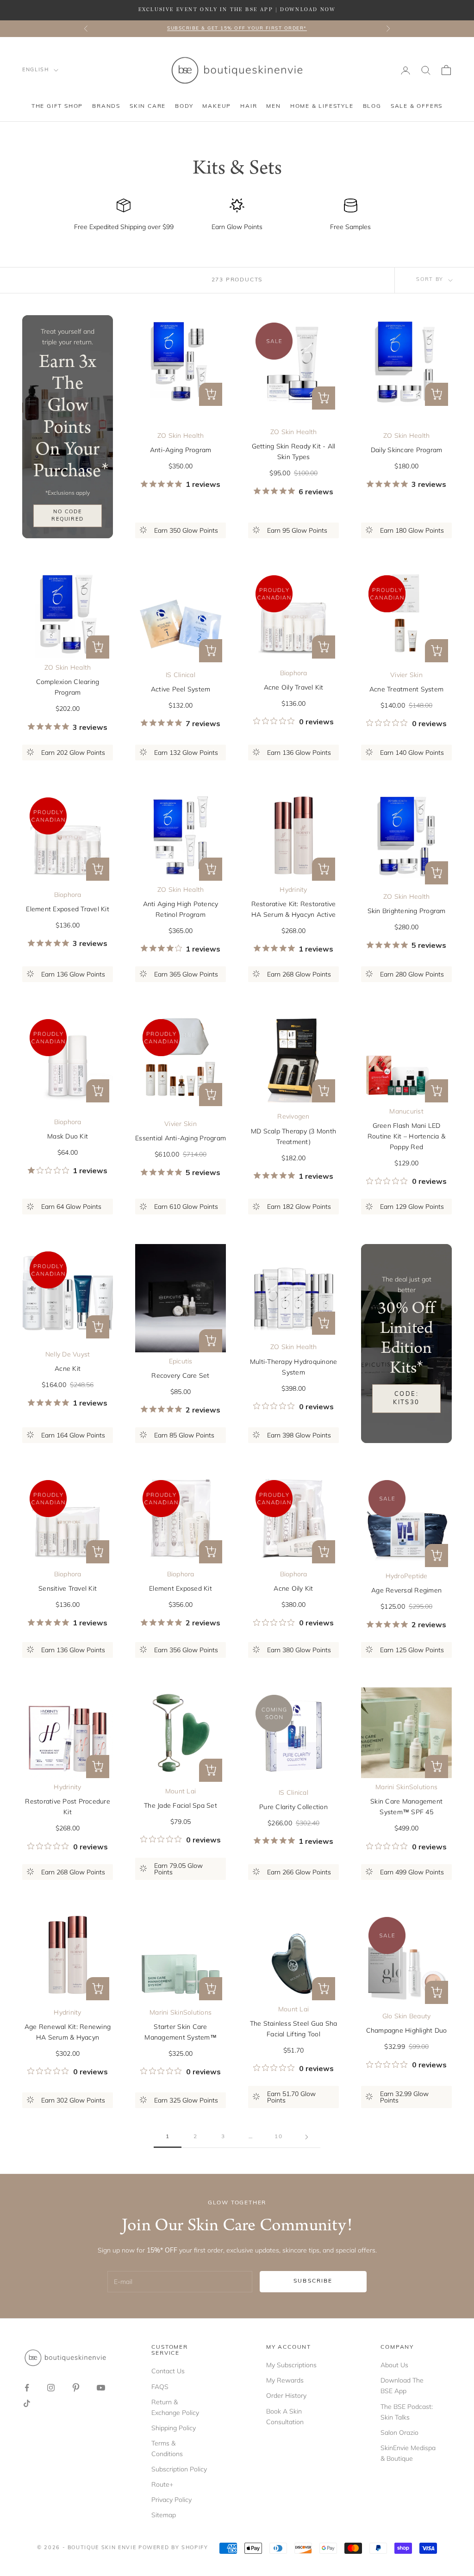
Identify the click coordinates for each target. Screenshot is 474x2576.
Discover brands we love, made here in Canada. (237, 28)
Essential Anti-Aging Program (181, 1138)
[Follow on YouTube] (101, 2388)
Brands (106, 106)
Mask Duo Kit (68, 1136)
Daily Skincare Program (407, 450)
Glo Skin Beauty (407, 2016)
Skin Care (148, 106)
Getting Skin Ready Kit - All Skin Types (294, 451)
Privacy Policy (172, 2500)
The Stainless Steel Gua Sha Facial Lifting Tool (294, 2029)
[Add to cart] (324, 398)
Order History (286, 2396)
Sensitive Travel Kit (68, 1588)
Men (273, 106)
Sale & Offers (417, 106)
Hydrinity (293, 890)
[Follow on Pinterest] (76, 2388)
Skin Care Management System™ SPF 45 (406, 1807)
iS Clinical (181, 675)
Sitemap (164, 2515)
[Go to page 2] (306, 2137)
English (36, 70)
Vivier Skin (406, 675)
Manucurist (406, 1111)
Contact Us (168, 2371)
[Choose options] (211, 394)
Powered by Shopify (173, 2548)
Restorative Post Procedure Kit (68, 1807)
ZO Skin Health (181, 436)
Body (184, 106)
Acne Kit (68, 1369)
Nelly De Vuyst (68, 1354)
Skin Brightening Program (407, 911)
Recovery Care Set (180, 1375)
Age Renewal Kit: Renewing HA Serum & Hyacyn (68, 2032)
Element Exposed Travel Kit (68, 909)
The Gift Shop (57, 106)
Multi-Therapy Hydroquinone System (294, 1367)
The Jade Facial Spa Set (181, 1805)
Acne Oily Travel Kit (294, 687)
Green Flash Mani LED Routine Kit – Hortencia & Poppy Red (406, 1136)
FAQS (160, 2387)
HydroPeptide (407, 1576)
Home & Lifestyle (322, 106)
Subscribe (313, 2281)
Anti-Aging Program (181, 450)
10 (279, 2137)
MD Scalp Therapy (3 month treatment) (293, 1136)
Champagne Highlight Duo (407, 2030)
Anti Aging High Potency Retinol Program (181, 909)
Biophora (294, 673)
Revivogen (293, 1116)
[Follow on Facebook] (27, 2388)
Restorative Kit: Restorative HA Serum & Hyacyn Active (294, 909)
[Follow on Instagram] (51, 2388)
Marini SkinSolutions (406, 1787)
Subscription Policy (179, 2469)
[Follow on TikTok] (27, 2403)
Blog (372, 106)
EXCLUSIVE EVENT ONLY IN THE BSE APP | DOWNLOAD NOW (237, 10)
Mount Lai (181, 1791)
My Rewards (285, 2380)
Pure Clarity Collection (293, 1807)
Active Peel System (181, 689)
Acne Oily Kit (293, 1588)
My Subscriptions (291, 2365)
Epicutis (181, 1361)
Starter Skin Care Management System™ (181, 2032)
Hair (249, 106)
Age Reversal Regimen (406, 1590)
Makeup (217, 106)
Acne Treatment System (406, 689)
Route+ (162, 2484)
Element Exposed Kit (181, 1588)
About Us (394, 2365)
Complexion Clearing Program (68, 687)
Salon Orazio (399, 2433)
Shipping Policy (174, 2428)
